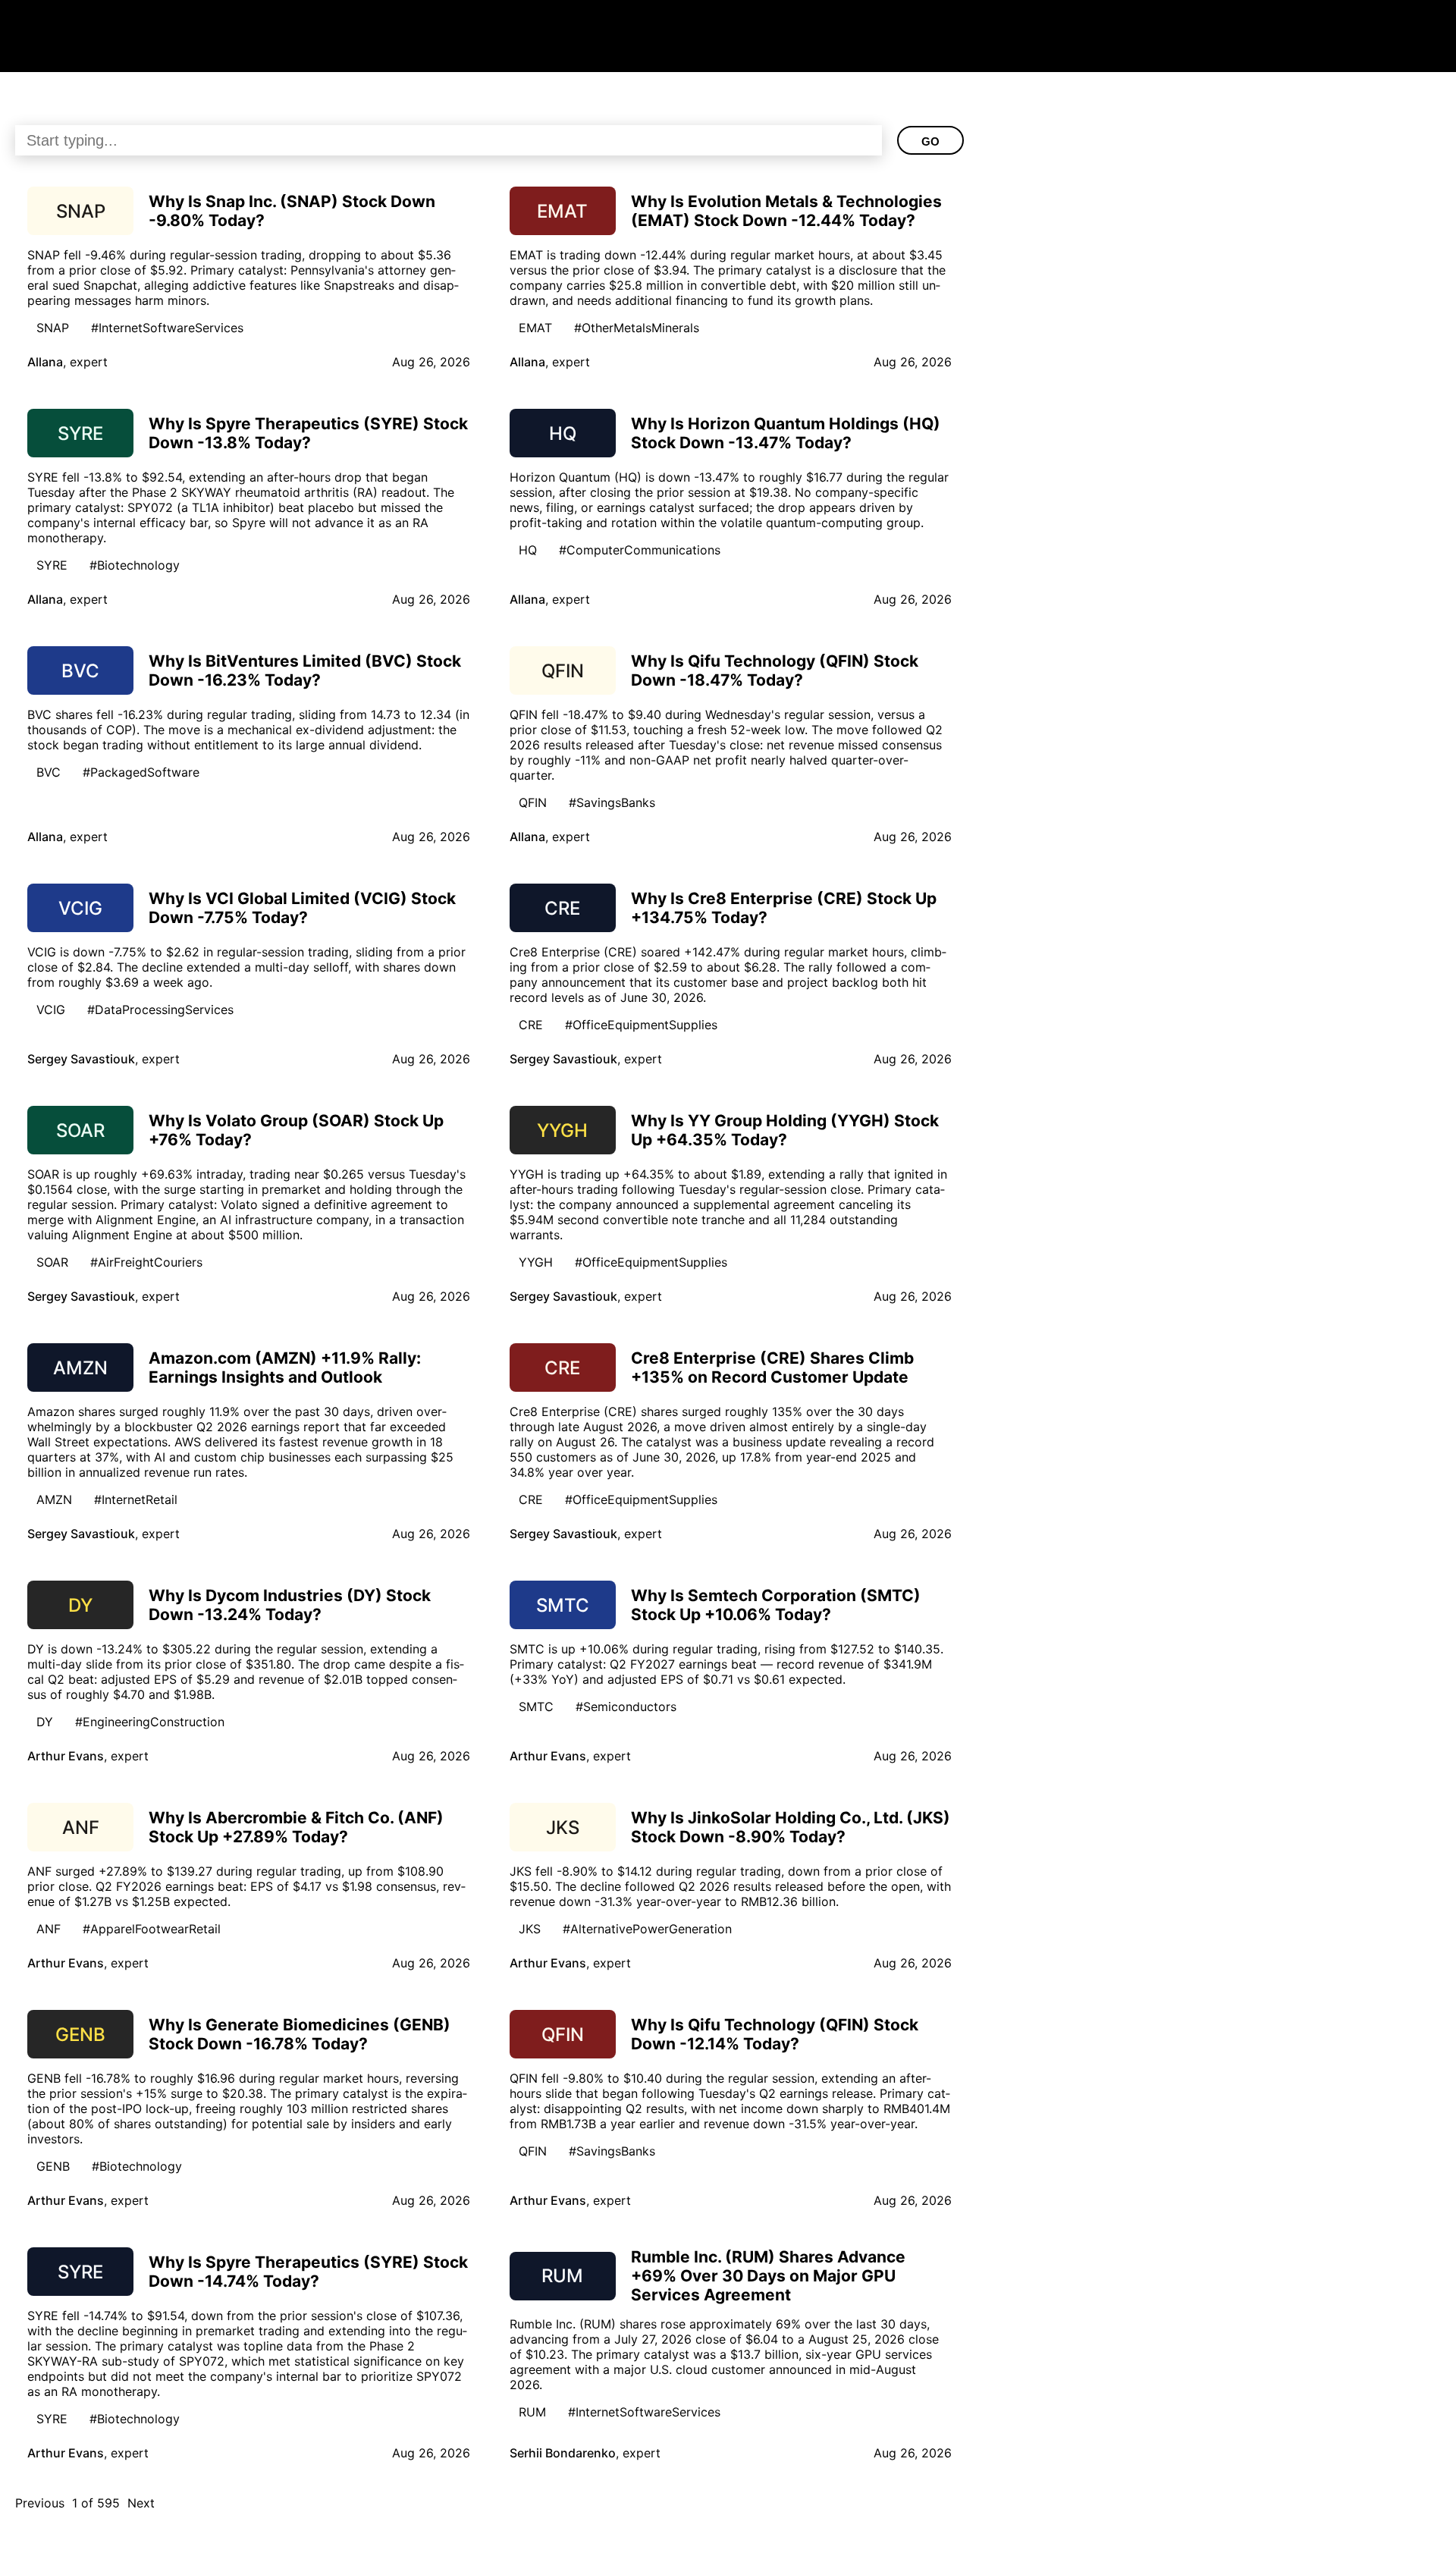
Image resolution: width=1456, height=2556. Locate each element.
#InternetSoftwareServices (167, 328)
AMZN (54, 1499)
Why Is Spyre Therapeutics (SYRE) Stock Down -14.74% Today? (308, 2272)
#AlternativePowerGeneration (647, 1929)
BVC (49, 772)
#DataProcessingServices (160, 1010)
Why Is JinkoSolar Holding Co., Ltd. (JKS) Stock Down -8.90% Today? (791, 1827)
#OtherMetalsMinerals (637, 328)
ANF (49, 1929)
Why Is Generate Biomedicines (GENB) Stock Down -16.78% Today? (300, 2034)
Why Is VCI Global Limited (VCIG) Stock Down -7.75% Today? (302, 908)
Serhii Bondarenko (563, 2453)
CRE (531, 1025)
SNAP (53, 328)
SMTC (536, 1707)
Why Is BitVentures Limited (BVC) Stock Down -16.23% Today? (305, 670)
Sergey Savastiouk (81, 1059)
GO (930, 141)
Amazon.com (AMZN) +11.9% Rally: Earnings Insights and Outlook (285, 1367)
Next (141, 2503)
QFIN (533, 802)
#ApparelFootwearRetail (152, 1929)
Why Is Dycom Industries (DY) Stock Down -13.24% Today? (290, 1605)
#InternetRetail (136, 1499)
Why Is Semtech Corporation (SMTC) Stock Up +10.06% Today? (776, 1605)
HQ (528, 550)
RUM (532, 2412)
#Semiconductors (626, 1707)
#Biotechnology (135, 565)
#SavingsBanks (612, 802)
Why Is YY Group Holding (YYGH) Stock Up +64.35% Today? (785, 1130)
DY (45, 1722)
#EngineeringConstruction (150, 1722)
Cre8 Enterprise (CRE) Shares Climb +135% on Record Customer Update (772, 1367)
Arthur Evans (66, 1756)
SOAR (52, 1262)
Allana (45, 362)
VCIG (51, 1010)
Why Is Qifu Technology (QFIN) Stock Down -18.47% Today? (775, 670)
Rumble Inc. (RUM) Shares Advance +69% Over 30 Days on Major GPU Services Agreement (768, 2276)
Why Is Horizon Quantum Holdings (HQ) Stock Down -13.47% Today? (786, 433)
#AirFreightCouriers (146, 1262)
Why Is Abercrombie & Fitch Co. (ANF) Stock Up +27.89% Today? (296, 1827)
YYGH (536, 1262)
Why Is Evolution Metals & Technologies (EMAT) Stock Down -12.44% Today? (786, 211)
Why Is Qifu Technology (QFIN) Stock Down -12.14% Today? (775, 2034)
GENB (53, 2166)
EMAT (535, 328)
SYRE (52, 565)
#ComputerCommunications (640, 550)
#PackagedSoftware (141, 772)
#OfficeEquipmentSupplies (641, 1025)
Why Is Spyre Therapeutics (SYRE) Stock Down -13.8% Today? (308, 433)
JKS (530, 1929)
